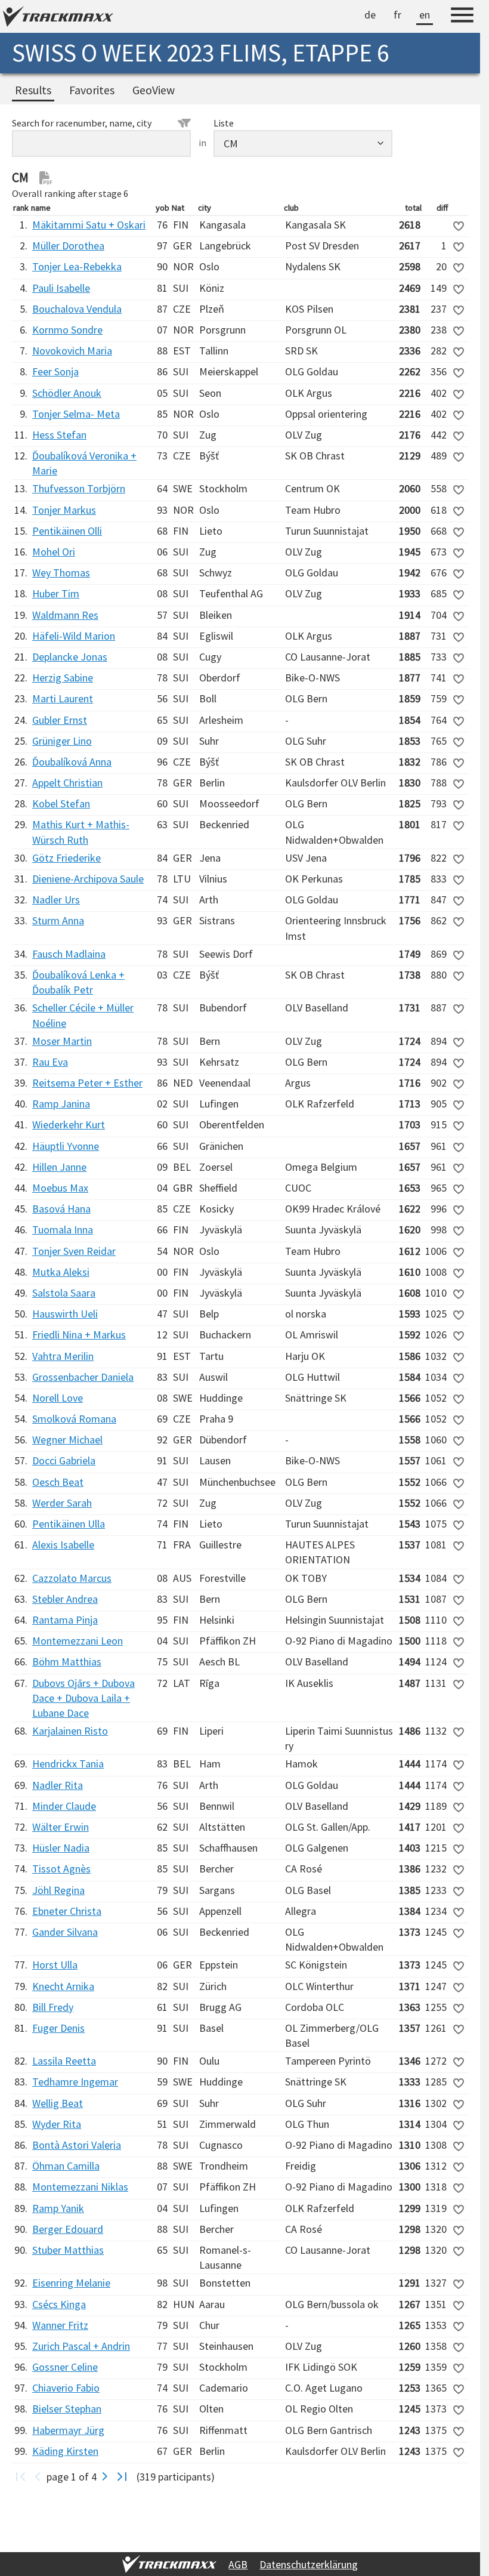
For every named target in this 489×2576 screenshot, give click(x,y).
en (425, 15)
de (370, 15)
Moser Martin (62, 1041)
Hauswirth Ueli (65, 1314)
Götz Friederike (66, 858)
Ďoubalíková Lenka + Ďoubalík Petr (78, 982)
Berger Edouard (68, 2229)
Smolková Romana (74, 1419)
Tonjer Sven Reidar (74, 1251)
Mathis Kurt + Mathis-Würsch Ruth (81, 832)
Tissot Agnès (61, 1869)
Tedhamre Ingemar (75, 2082)
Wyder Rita (57, 2124)
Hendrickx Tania (68, 1764)
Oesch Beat (58, 1482)
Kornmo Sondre (67, 330)
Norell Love (58, 1398)
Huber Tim (56, 593)
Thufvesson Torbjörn (79, 488)
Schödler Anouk (67, 393)
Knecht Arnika (63, 1986)
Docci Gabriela (64, 1460)
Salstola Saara (64, 1293)
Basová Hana (61, 1209)
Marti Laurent (63, 698)
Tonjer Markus (64, 510)
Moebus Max (60, 1188)
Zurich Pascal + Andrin (81, 2346)
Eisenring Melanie (71, 2283)
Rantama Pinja (65, 1620)
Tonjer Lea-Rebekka (77, 266)
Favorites (92, 90)
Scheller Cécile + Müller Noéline (83, 1015)
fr (397, 15)
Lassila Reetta (64, 2061)
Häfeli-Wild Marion (74, 636)
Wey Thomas (61, 573)
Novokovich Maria (72, 351)
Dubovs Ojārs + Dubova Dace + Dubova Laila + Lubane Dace (83, 1698)
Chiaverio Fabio (66, 2388)
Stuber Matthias (68, 2250)
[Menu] (462, 17)
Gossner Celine (65, 2367)
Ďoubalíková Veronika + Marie (84, 463)
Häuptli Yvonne (66, 1146)
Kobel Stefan (61, 803)
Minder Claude (64, 1806)
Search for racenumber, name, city (82, 123)
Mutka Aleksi (61, 1272)
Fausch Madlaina (69, 954)
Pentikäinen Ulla (69, 1524)
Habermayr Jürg (68, 2430)
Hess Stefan (59, 435)
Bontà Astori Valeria (77, 2145)
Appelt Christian (67, 783)
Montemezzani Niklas (80, 2187)
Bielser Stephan (67, 2409)
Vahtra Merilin (63, 1356)
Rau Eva (50, 1062)
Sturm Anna (58, 920)
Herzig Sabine (63, 678)
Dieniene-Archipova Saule (88, 879)
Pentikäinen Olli (67, 531)
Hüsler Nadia (61, 1848)
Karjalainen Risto (70, 1731)
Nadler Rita (58, 1785)
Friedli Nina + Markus (79, 1335)
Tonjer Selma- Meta (76, 414)
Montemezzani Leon (78, 1641)
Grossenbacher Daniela (83, 1377)
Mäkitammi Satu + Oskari (89, 225)
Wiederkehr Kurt (69, 1125)
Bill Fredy (53, 2007)
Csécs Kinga (59, 2304)
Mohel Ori (54, 552)
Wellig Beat (58, 2103)
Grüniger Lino (62, 741)
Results (33, 90)
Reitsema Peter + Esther (87, 1083)
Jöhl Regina (58, 1890)
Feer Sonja (55, 371)
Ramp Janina (61, 1104)
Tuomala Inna (63, 1230)
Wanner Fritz (60, 2325)
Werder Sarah (62, 1503)
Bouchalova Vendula (77, 309)
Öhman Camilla (66, 2166)
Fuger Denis (58, 2028)
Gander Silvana (65, 1932)
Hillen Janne (59, 1167)
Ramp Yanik (58, 2208)
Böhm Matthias (67, 1662)
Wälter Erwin (61, 1827)
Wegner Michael (67, 1440)
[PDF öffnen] (46, 178)
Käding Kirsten (65, 2451)
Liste (224, 123)
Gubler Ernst (60, 720)
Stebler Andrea (65, 1599)
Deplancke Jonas (70, 657)
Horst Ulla (55, 1965)
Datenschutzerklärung (309, 2564)
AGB (238, 2564)
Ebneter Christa (67, 1911)
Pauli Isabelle (61, 288)
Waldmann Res (65, 615)
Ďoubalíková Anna (72, 762)
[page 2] (105, 2477)
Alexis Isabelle (63, 1545)
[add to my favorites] (459, 226)
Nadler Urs (56, 900)
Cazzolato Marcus (72, 1578)
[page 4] (122, 2477)
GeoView (154, 90)
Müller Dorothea (68, 246)
